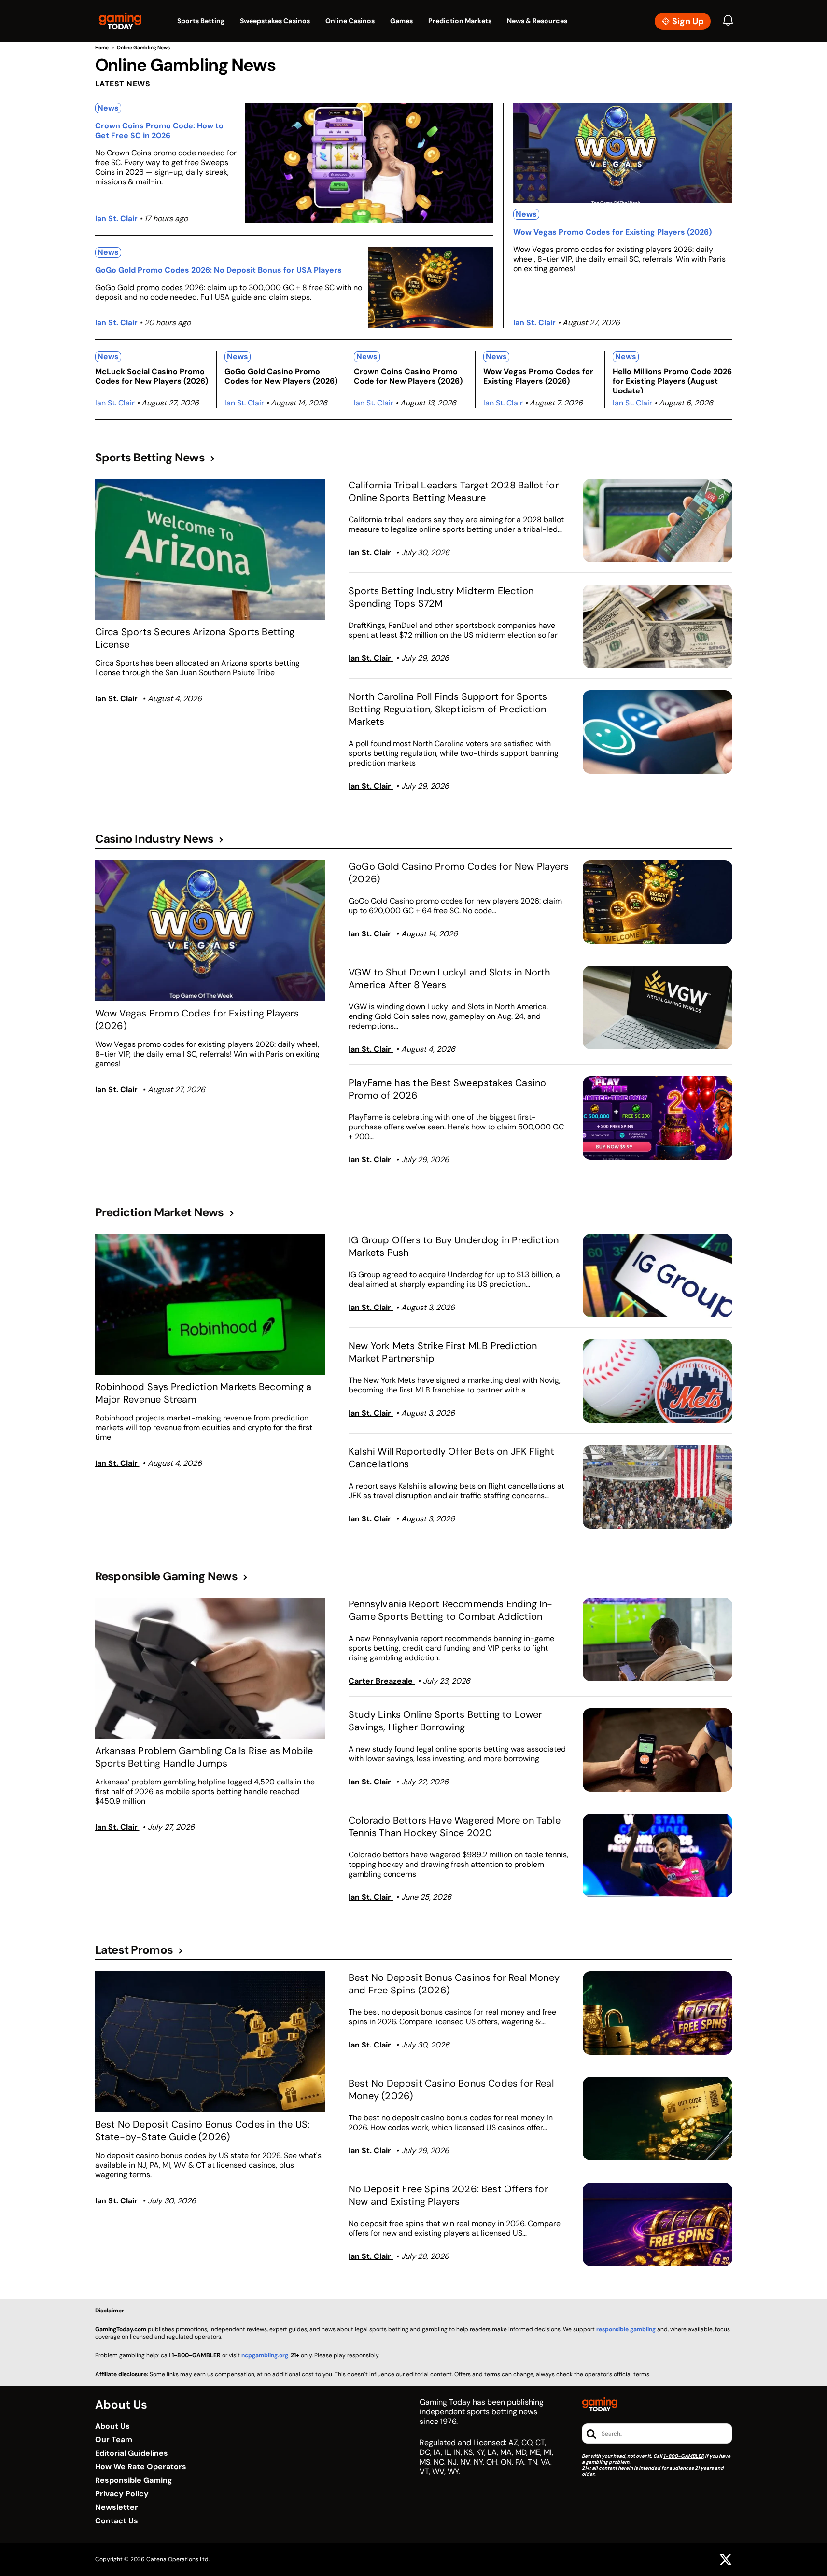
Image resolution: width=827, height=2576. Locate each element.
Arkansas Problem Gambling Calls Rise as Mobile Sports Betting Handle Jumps (204, 1757)
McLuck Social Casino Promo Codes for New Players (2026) (152, 376)
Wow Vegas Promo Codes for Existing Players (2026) (612, 232)
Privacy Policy (122, 2494)
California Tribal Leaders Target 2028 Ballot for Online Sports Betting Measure (454, 491)
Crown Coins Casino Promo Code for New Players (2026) (408, 376)
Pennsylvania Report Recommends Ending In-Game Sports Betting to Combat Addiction (450, 1610)
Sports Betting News (150, 458)
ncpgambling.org (265, 2355)
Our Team (114, 2440)
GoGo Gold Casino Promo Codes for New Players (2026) (281, 376)
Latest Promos (134, 1950)
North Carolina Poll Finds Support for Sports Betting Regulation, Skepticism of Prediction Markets (448, 709)
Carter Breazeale (382, 1681)
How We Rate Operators (141, 2467)
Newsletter (117, 2507)
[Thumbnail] (210, 549)
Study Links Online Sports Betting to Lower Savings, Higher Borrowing (445, 1721)
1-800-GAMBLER (684, 2456)
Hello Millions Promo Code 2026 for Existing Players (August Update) (672, 380)
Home (102, 48)
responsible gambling (626, 2329)
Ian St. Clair (116, 218)
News (108, 108)
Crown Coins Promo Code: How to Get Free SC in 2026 (159, 131)
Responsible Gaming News (166, 1576)
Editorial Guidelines (132, 2453)
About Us (112, 2426)
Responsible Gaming (134, 2480)
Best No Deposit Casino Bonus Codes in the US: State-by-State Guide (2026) (203, 2130)
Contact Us (117, 2521)
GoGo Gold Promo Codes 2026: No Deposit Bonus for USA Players (218, 270)
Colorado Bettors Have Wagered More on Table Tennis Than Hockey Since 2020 (455, 1826)
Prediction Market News (160, 1212)
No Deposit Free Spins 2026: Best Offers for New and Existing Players (448, 2195)
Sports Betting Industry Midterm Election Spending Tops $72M (441, 597)
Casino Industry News (154, 839)
